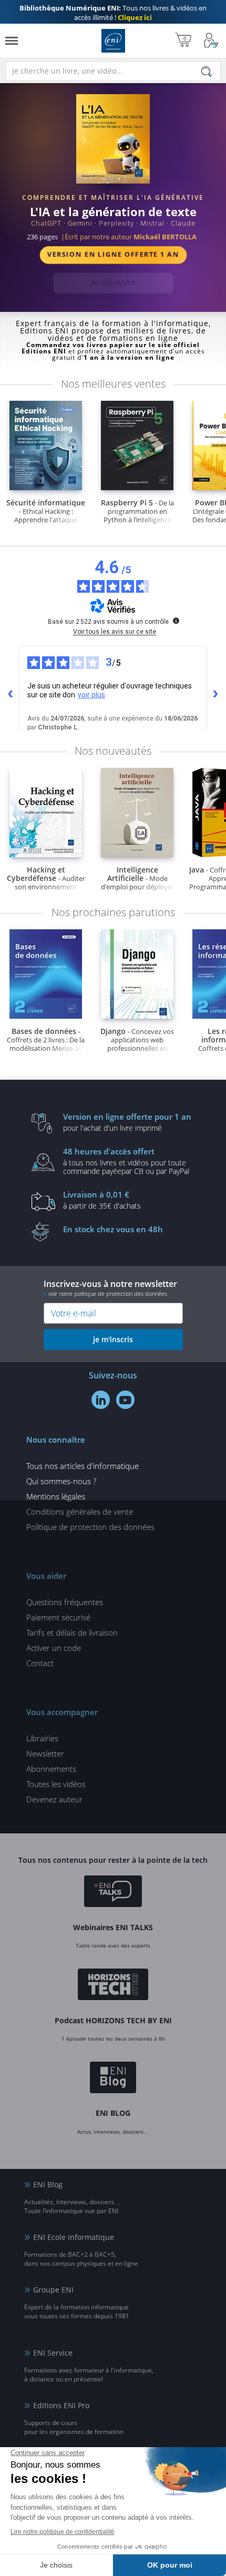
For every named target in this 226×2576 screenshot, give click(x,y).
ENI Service (53, 2353)
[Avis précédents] (11, 694)
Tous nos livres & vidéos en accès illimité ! (113, 13)
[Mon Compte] (211, 41)
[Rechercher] (207, 72)
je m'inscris (113, 1339)
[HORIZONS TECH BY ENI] (113, 1986)
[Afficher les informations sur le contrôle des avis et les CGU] (176, 621)
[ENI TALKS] (113, 1893)
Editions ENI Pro (61, 2405)
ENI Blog (48, 2184)
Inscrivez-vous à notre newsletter (110, 1288)
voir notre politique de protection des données (108, 1294)
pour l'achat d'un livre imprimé (127, 1122)
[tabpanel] (113, 194)
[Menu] (12, 41)
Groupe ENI (53, 2290)
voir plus (91, 695)
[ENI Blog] (113, 2079)
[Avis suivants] (215, 694)
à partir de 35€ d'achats (102, 1200)
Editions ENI (113, 41)
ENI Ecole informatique (74, 2237)
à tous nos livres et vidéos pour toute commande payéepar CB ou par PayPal (126, 1161)
